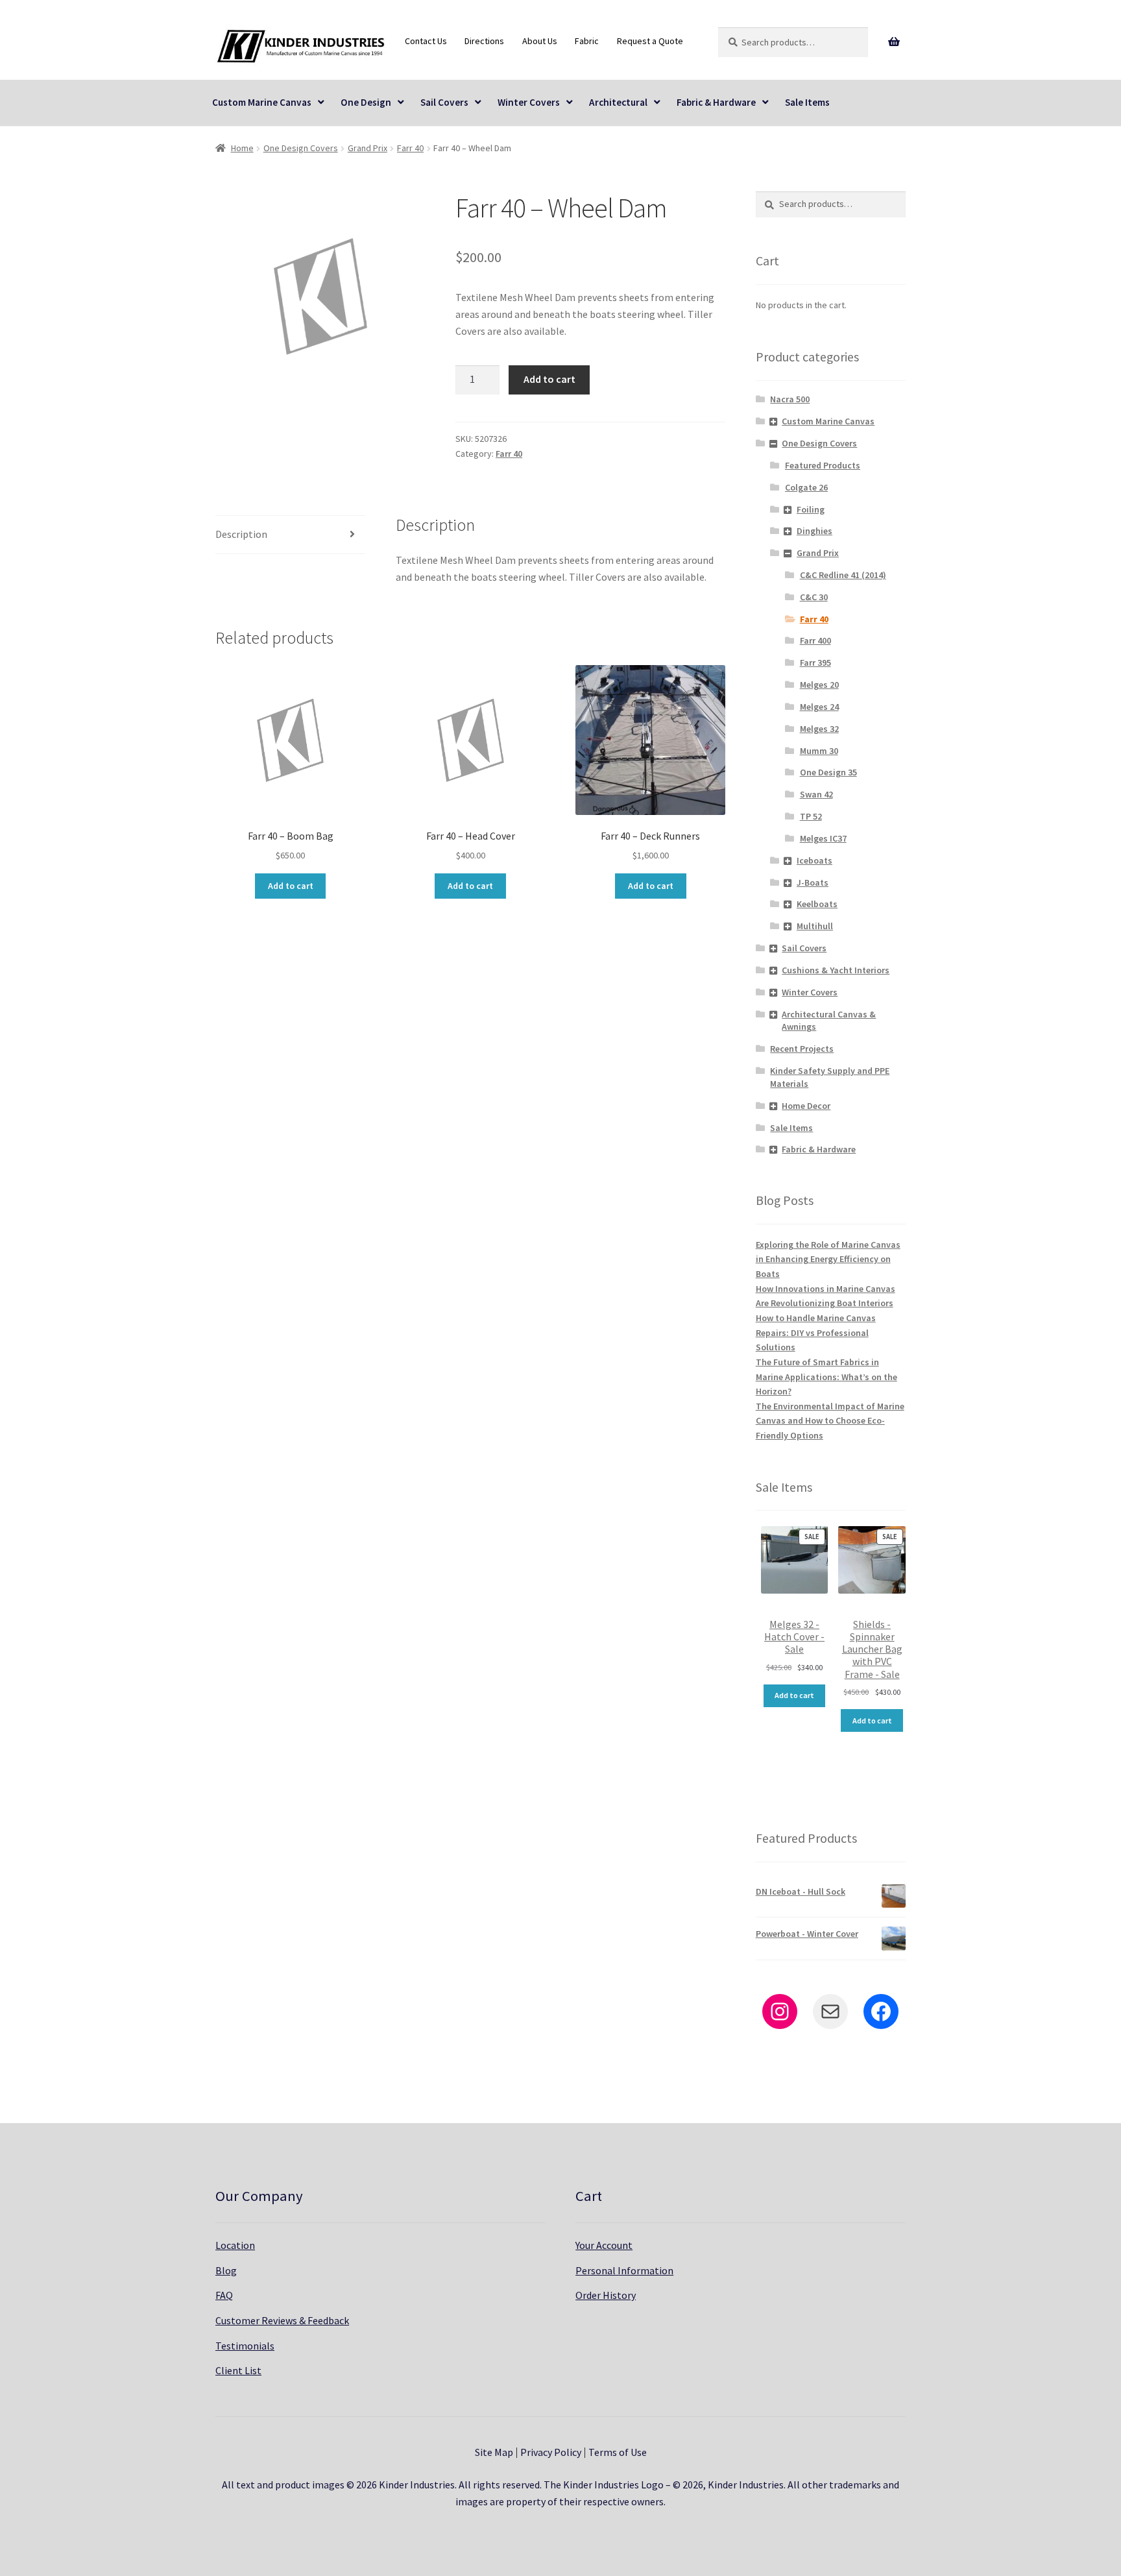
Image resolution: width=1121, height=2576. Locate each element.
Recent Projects (802, 1049)
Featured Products (823, 465)
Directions (484, 41)
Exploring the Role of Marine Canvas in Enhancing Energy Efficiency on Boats (828, 1259)
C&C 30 (814, 597)
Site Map (494, 2452)
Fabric (587, 41)
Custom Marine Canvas (262, 102)
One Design (366, 102)
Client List (238, 2370)
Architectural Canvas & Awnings (829, 1021)
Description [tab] (241, 534)
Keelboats (817, 904)
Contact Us (426, 41)
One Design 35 (828, 772)
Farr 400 (815, 640)
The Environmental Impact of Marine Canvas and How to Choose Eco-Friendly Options (830, 1421)
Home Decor (806, 1106)
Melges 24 (819, 707)
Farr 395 (815, 662)
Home (242, 148)
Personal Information (624, 2270)
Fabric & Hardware (716, 102)
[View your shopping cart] (894, 42)
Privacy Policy (551, 2452)
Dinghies (814, 531)
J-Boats (813, 882)
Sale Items (807, 102)
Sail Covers (444, 102)
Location (235, 2245)
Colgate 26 (806, 487)
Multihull (815, 926)
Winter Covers (529, 102)
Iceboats (814, 860)
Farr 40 (410, 148)
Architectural (618, 102)
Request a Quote (650, 41)
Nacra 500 (790, 399)
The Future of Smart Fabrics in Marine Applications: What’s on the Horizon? (826, 1377)
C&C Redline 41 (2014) (843, 575)
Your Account (604, 2245)
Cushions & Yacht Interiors (836, 970)
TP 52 (811, 816)
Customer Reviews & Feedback (282, 2320)
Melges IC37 (823, 838)
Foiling (811, 509)
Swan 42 (816, 794)
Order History (606, 2295)
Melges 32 (819, 729)
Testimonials (245, 2346)
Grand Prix (368, 148)
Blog (226, 2270)
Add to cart (549, 379)
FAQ (224, 2295)
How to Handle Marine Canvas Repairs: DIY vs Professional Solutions (816, 1332)
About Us (540, 41)
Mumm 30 (819, 751)
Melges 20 (819, 685)
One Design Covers (301, 148)
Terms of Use (618, 2452)
